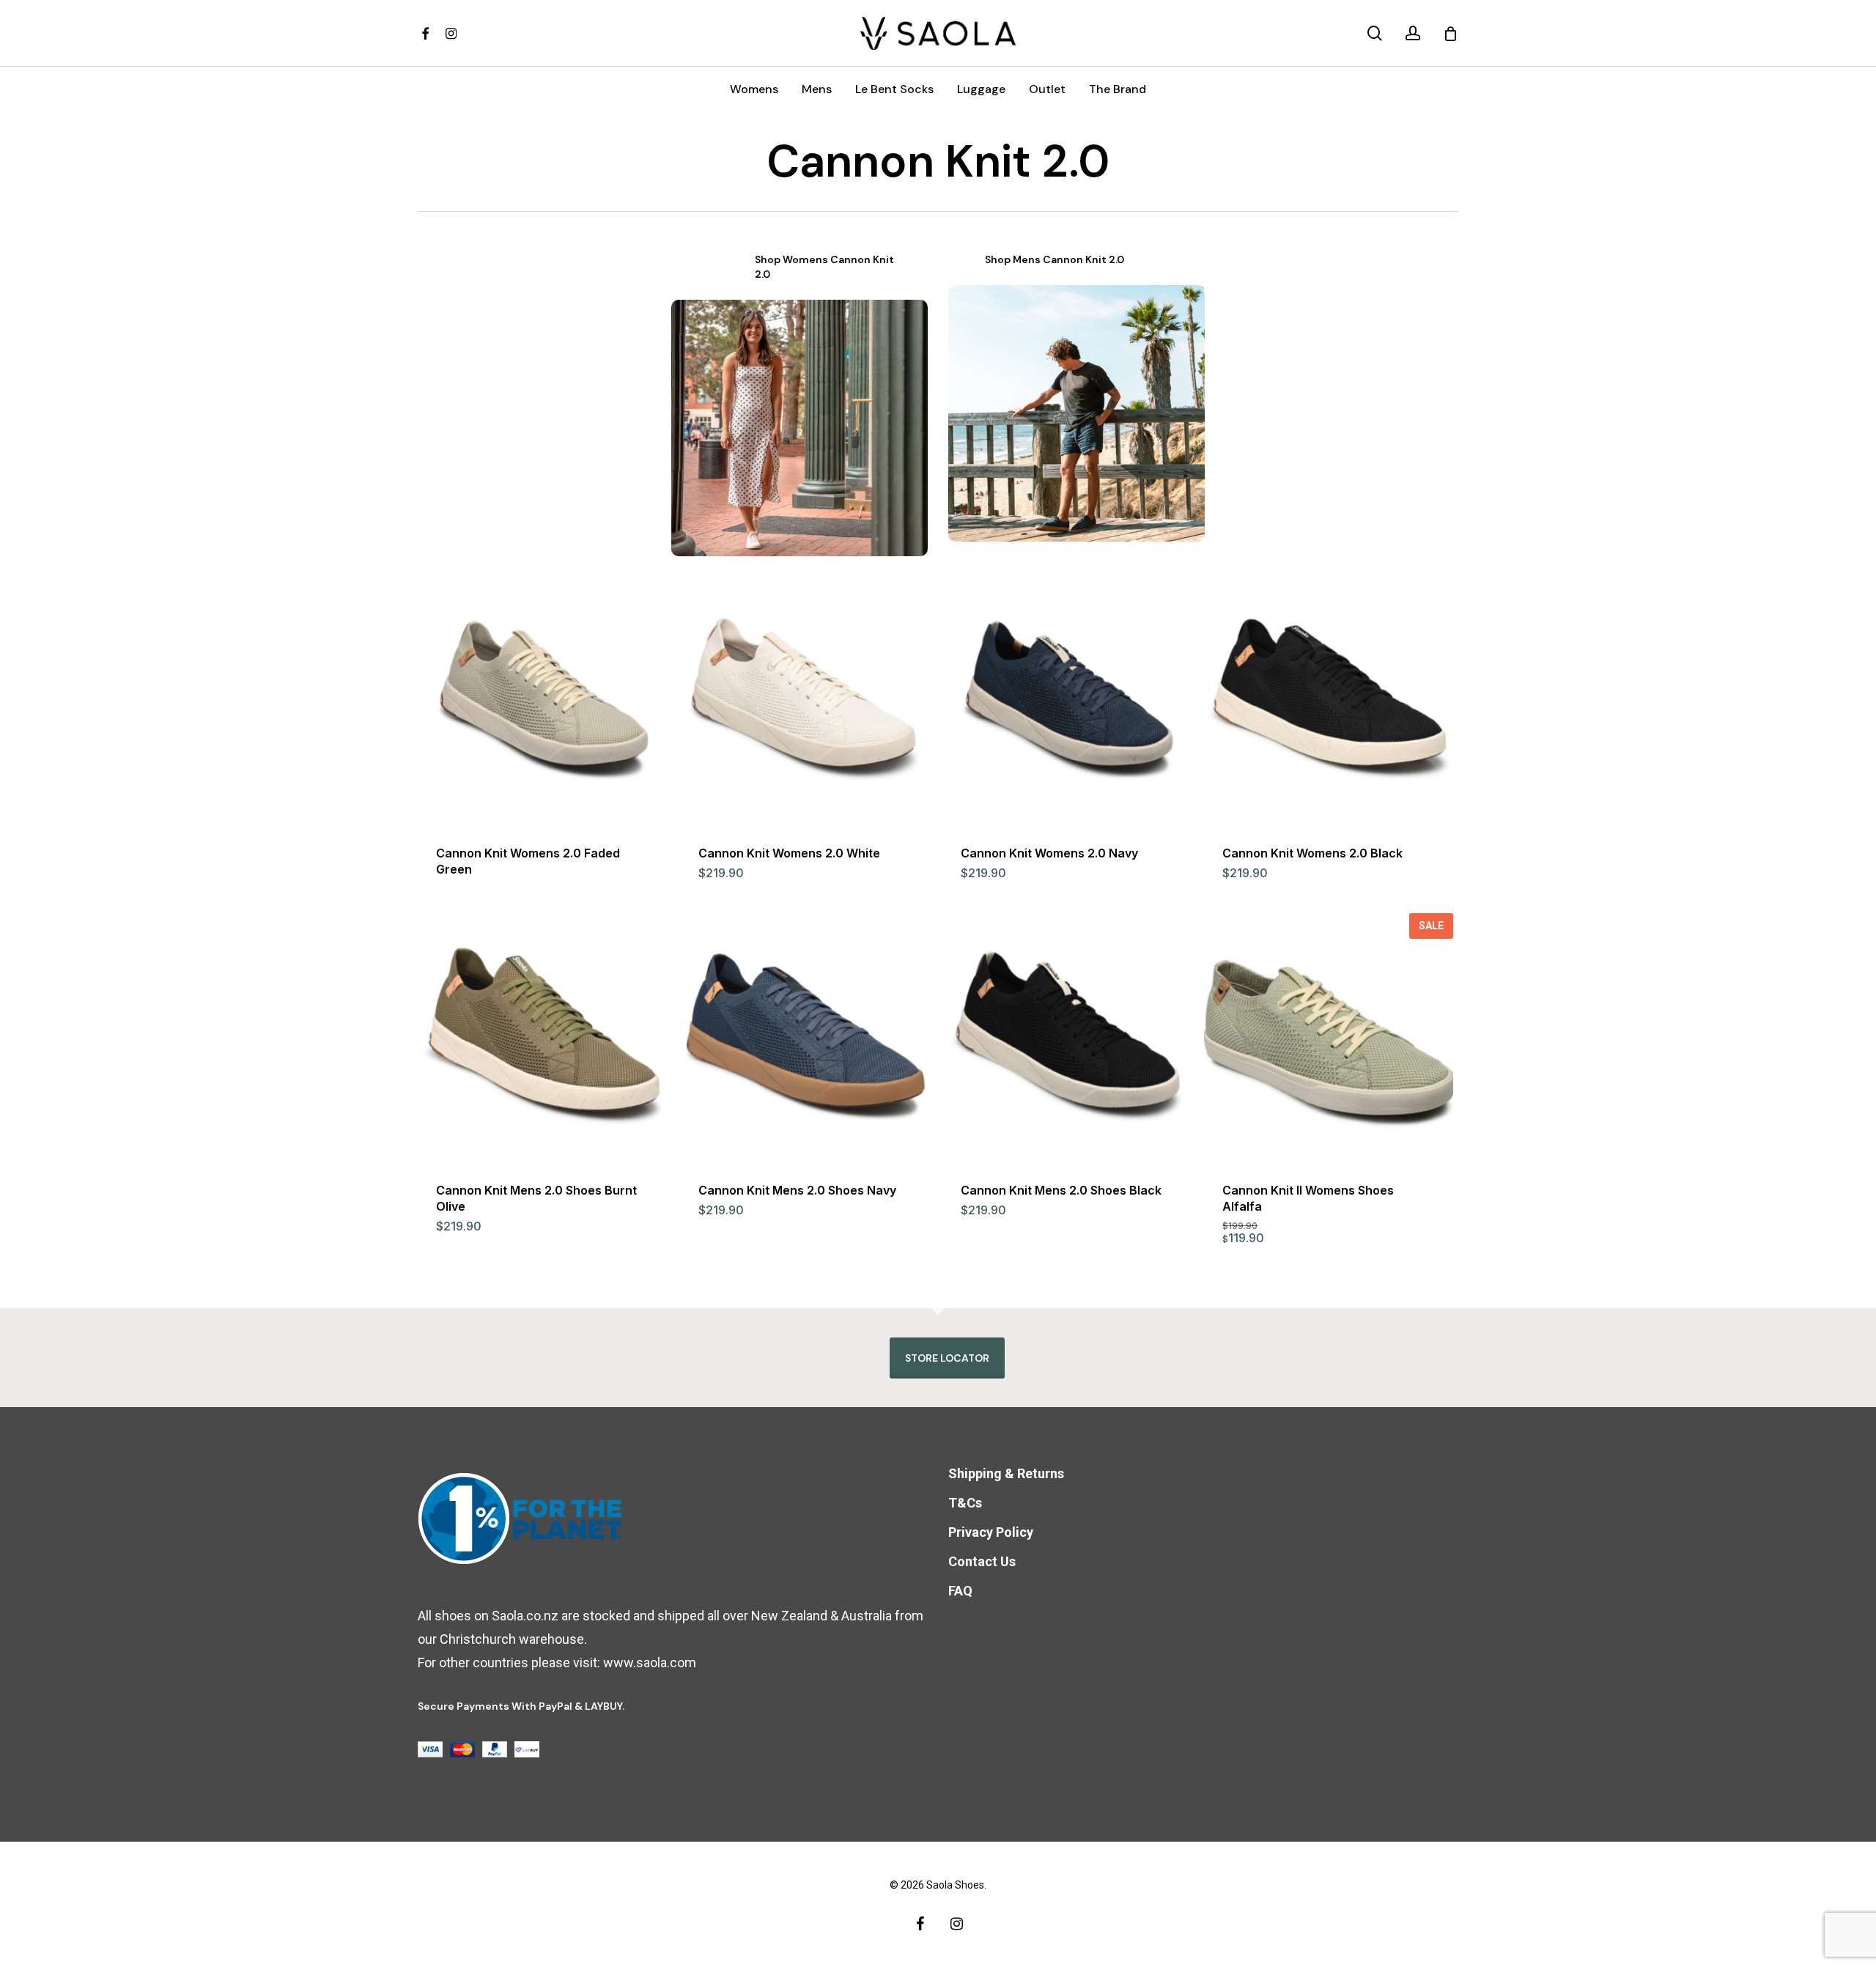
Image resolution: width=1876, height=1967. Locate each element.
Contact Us (982, 1561)
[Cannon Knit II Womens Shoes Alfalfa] (1328, 1037)
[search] (1375, 33)
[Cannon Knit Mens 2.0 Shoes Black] (1067, 1037)
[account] (1413, 33)
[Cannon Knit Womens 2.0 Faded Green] (542, 700)
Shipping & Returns (1006, 1473)
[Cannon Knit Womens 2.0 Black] (1328, 700)
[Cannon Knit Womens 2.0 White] (804, 700)
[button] (828, 267)
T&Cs (965, 1503)
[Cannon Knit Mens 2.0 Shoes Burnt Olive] (542, 1037)
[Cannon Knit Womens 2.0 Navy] (1067, 700)
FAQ (960, 1591)
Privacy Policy (991, 1532)
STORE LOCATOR (947, 1358)
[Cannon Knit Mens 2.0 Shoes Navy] (804, 1037)
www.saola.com (650, 1662)
